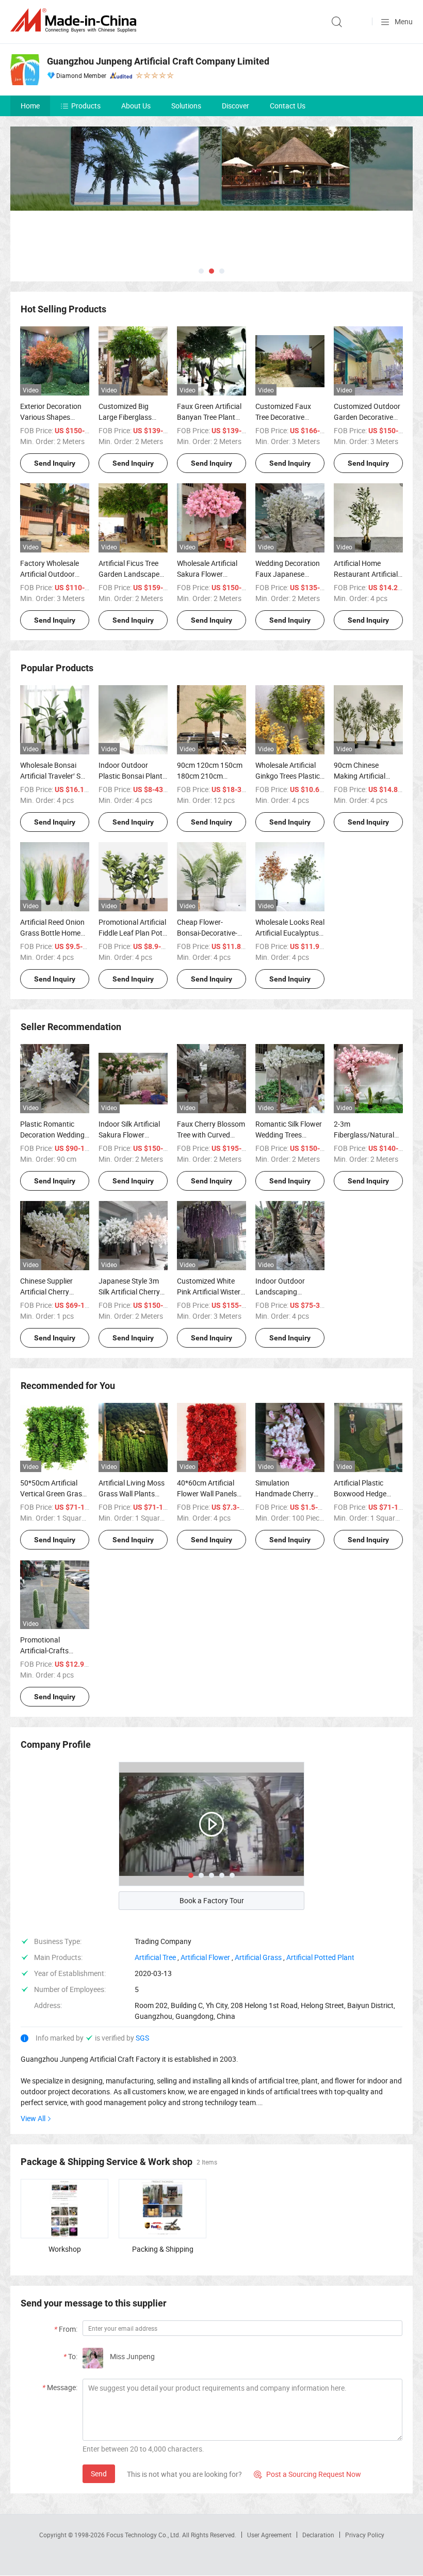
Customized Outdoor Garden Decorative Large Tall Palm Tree (367, 417)
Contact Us (288, 106)
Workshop (65, 2249)
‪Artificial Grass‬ (258, 1957)
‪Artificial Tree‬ (155, 1957)
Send (99, 2474)
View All (33, 2118)
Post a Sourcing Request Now (307, 2474)
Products (86, 106)
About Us (136, 106)
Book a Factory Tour (212, 1900)
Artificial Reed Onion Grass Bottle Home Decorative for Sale (52, 933)
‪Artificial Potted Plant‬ (320, 1957)
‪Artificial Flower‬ (205, 1957)
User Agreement (269, 2535)
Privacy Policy (365, 2535)
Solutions (186, 106)
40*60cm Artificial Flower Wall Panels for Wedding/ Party (207, 1494)
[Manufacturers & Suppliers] (75, 20)
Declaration (318, 2535)
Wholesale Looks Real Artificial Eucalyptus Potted (290, 933)
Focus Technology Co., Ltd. (144, 2535)
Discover (235, 106)
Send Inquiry (55, 463)
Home (30, 106)
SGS (142, 2038)
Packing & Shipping (163, 2249)
